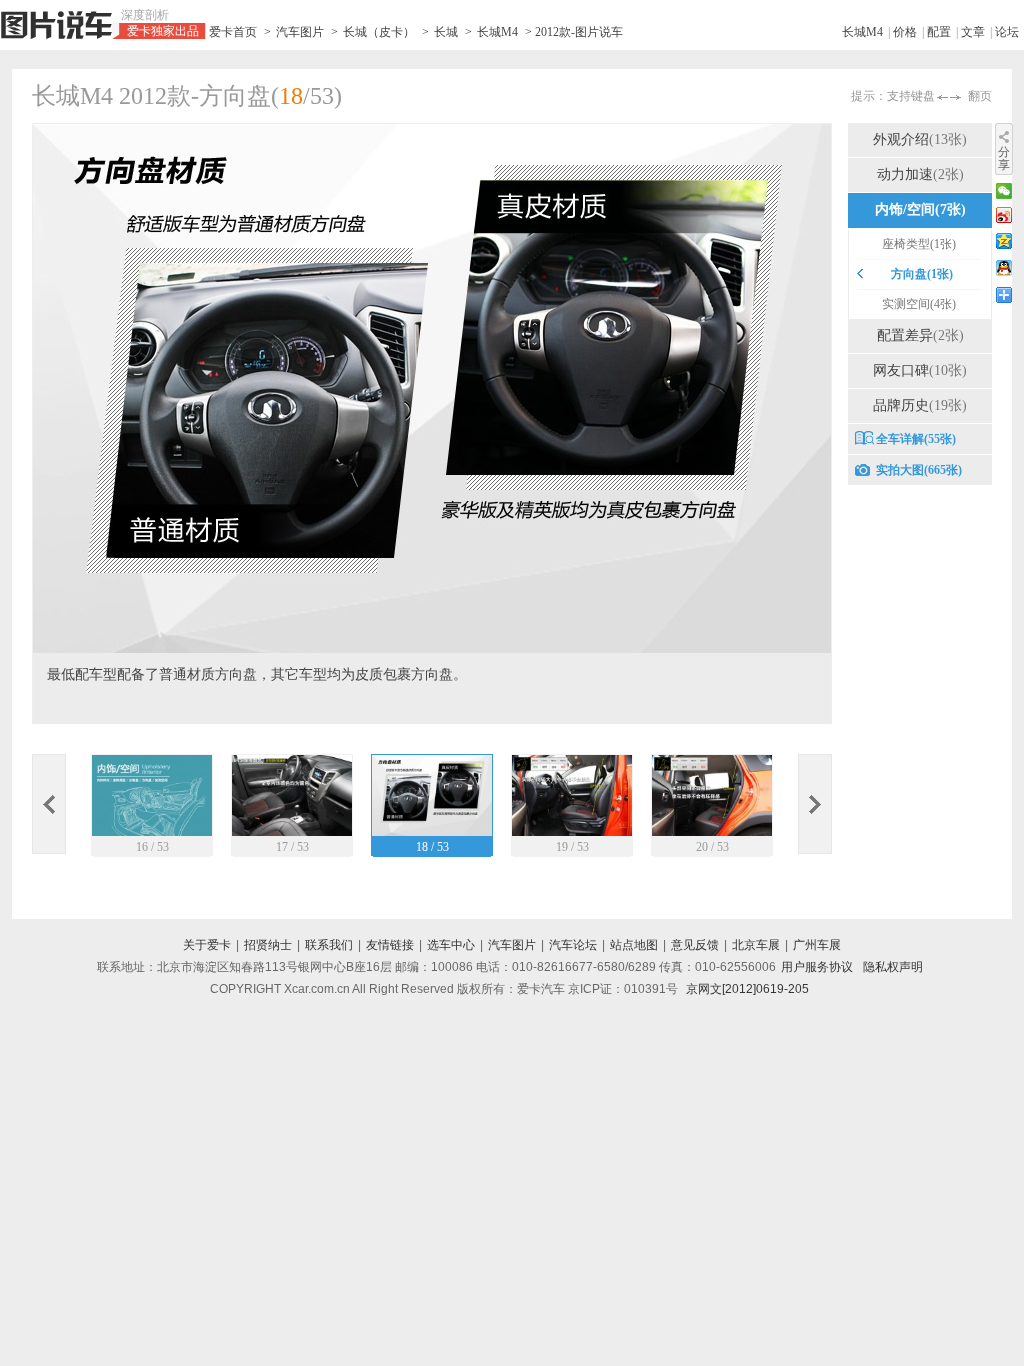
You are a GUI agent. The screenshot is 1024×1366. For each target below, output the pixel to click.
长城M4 (497, 32)
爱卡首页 (233, 32)
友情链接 (390, 945)
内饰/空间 (920, 209)
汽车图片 (300, 32)
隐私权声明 (893, 967)
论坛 (1007, 32)
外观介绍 (920, 139)
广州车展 (817, 945)
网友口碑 (920, 370)
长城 (446, 32)
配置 (939, 32)
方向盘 (922, 274)
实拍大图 (919, 470)
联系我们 (329, 945)
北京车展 (756, 945)
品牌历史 (920, 405)
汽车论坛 (573, 945)
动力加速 (920, 174)
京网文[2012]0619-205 (747, 989)
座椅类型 (919, 244)
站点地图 (634, 945)
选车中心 (451, 945)
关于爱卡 (207, 945)
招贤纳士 (268, 945)
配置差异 (920, 335)
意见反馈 (695, 945)
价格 (905, 32)
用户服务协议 (817, 967)
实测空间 (919, 304)
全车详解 (916, 439)
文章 (973, 32)
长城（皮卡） (379, 32)
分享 (1004, 158)
